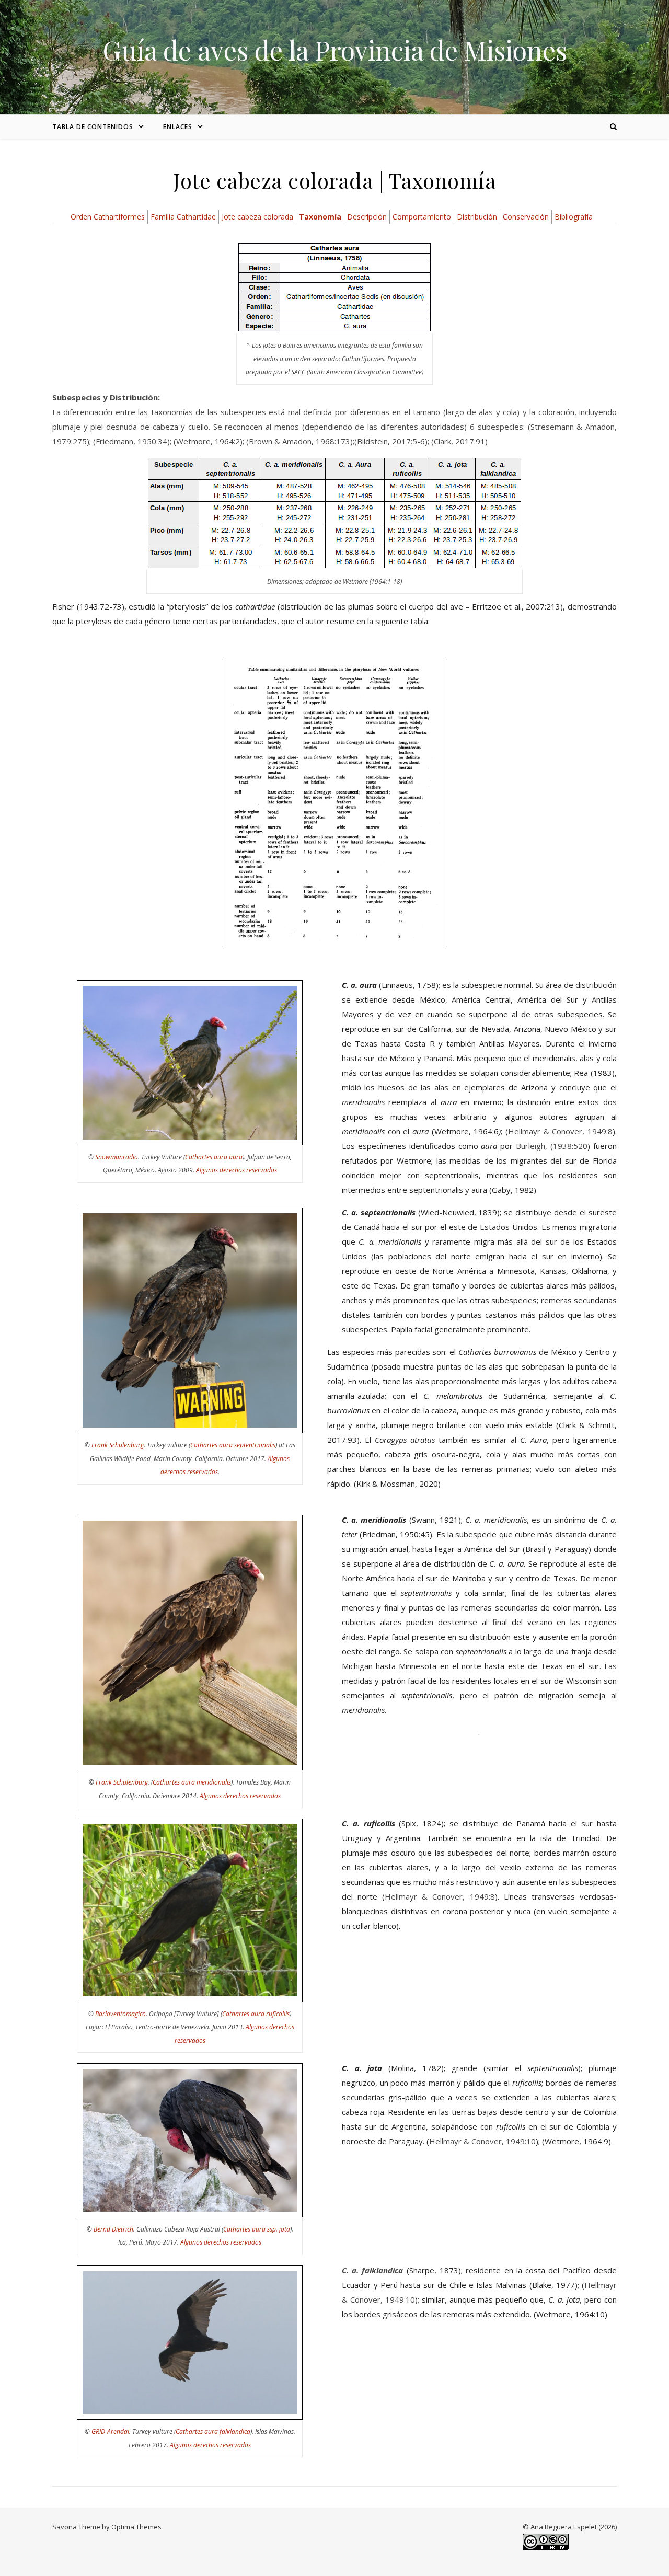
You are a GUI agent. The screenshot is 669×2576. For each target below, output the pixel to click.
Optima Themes (136, 2527)
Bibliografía (574, 217)
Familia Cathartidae (183, 217)
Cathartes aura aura (214, 1157)
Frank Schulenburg (118, 1445)
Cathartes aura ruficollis (256, 2014)
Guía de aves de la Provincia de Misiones (335, 50)
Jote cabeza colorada (257, 217)
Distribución (477, 217)
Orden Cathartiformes (108, 217)
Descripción (367, 217)
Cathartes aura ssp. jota (257, 2229)
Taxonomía (320, 217)
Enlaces (178, 127)
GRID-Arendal (110, 2431)
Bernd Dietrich (113, 2229)
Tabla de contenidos (93, 127)
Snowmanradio (117, 1157)
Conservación (526, 217)
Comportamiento (422, 217)
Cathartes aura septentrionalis (233, 1445)
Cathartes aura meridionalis (192, 1782)
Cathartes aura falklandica (213, 2431)
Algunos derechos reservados (237, 1170)
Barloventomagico (120, 2014)
